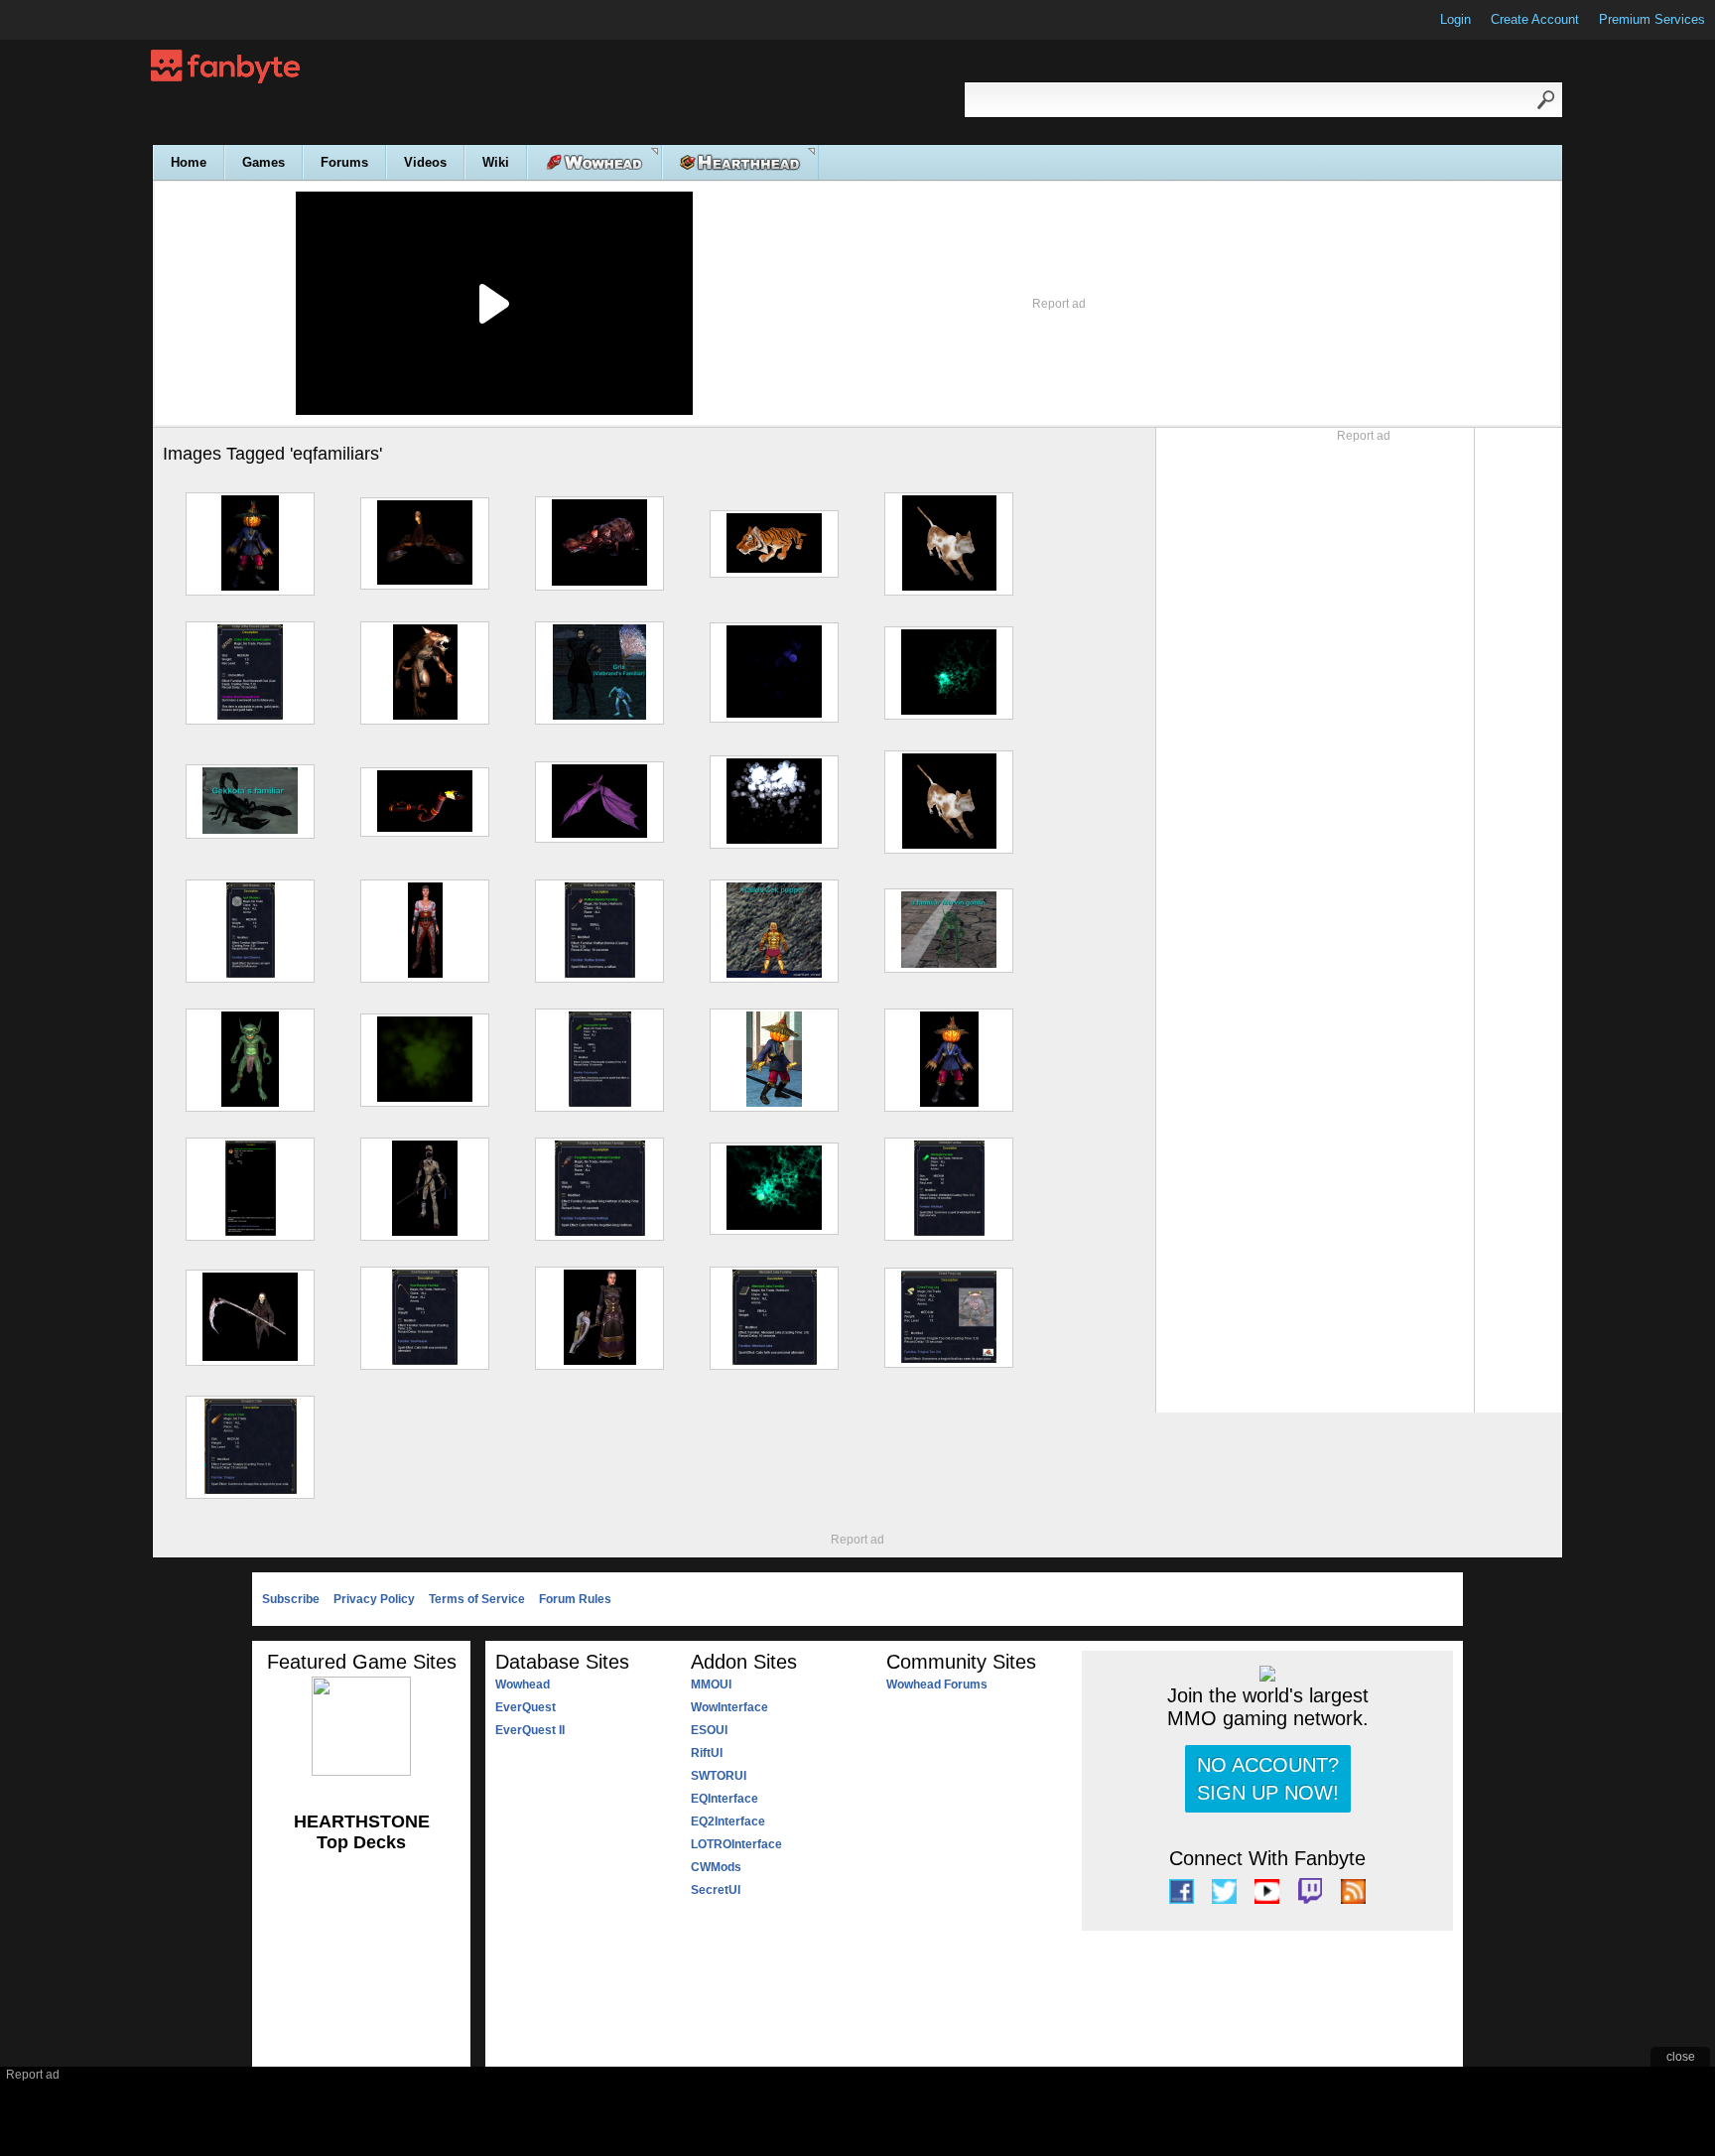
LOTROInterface (736, 1844)
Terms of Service (477, 1599)
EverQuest (526, 1707)
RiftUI (707, 1753)
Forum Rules (575, 1599)
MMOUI (711, 1684)
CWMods (716, 1867)
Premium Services (1652, 19)
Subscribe (291, 1599)
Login (1455, 19)
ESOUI (709, 1730)
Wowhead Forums (937, 1684)
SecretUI (716, 1890)
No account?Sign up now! (1268, 1779)
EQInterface (725, 1799)
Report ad (1059, 304)
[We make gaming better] (64, 20)
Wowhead (523, 1684)
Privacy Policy (374, 1599)
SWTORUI (719, 1776)
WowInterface (729, 1707)
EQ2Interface (728, 1821)
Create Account (1535, 19)
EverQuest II (530, 1730)
